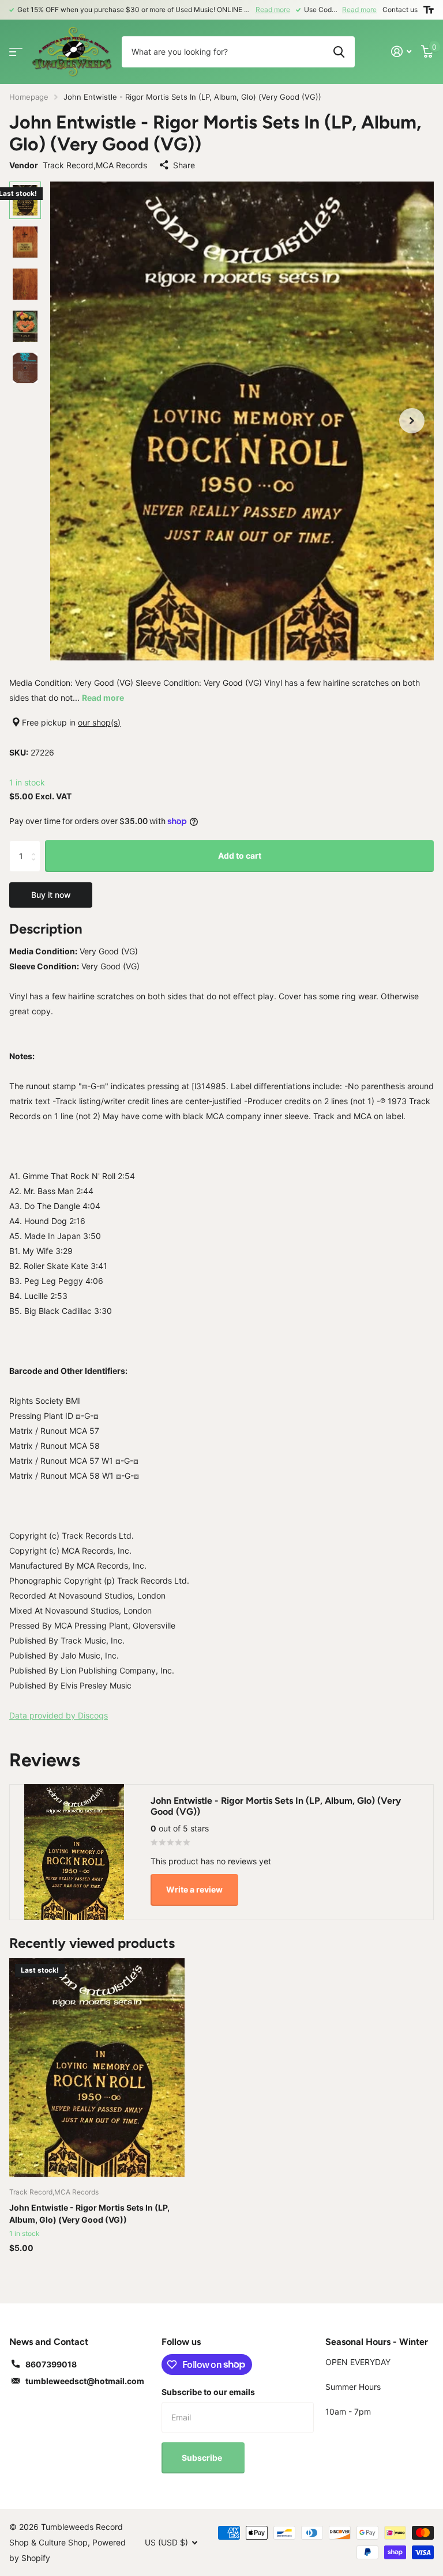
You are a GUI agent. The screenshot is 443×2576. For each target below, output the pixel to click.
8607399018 (51, 2364)
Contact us (400, 10)
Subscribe (203, 2458)
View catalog (16, 52)
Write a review (194, 1889)
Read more (273, 10)
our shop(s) (99, 722)
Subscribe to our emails (208, 2392)
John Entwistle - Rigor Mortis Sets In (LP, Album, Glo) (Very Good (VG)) (89, 2214)
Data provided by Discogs (59, 1715)
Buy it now (51, 895)
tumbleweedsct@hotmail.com (85, 2381)
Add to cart (240, 855)
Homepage (29, 97)
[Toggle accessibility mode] (429, 10)
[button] (412, 421)
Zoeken (339, 52)
